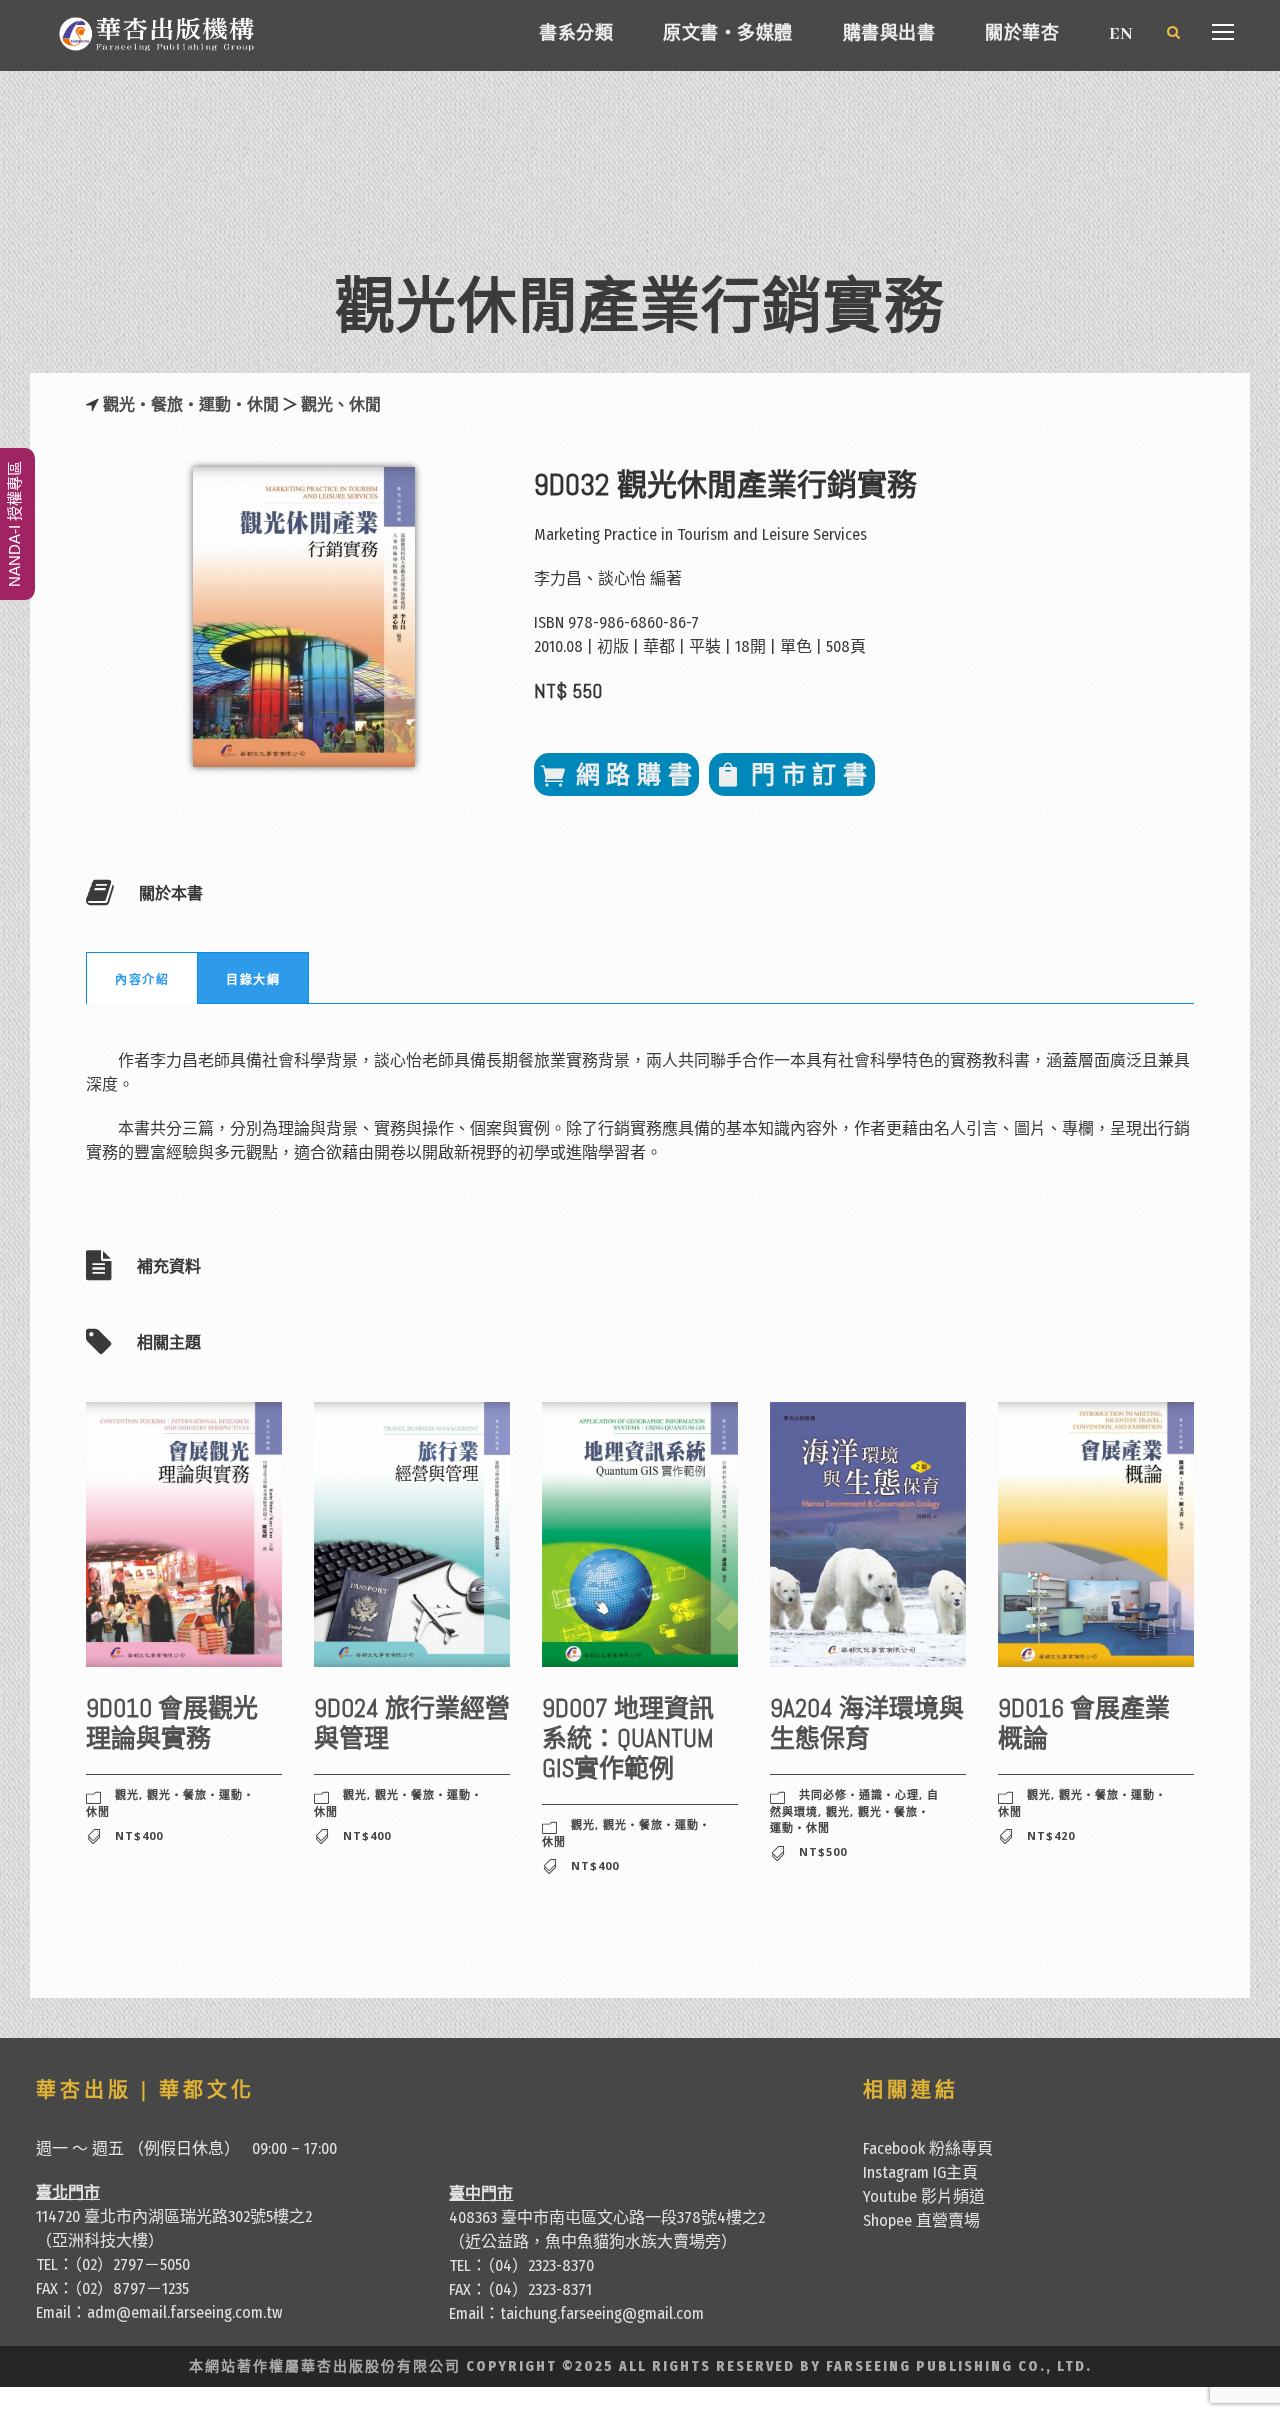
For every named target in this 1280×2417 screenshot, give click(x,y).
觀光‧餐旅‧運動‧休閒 (191, 404)
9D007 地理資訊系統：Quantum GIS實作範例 (628, 1738)
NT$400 (139, 1835)
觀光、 (325, 404)
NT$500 (823, 1851)
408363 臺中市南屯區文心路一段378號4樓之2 (607, 2217)
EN (1120, 34)
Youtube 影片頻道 (924, 2196)
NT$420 (1051, 1835)
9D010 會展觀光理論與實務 (172, 1723)
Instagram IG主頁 (920, 2172)
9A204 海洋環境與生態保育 (867, 1723)
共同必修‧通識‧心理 (859, 1794)
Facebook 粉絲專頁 (928, 2148)
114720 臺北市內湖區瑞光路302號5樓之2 (174, 2216)
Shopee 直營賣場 (921, 2220)
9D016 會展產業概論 (1084, 1723)
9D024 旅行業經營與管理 (412, 1723)
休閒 (365, 404)
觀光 (127, 1794)
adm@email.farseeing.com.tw (184, 2312)
